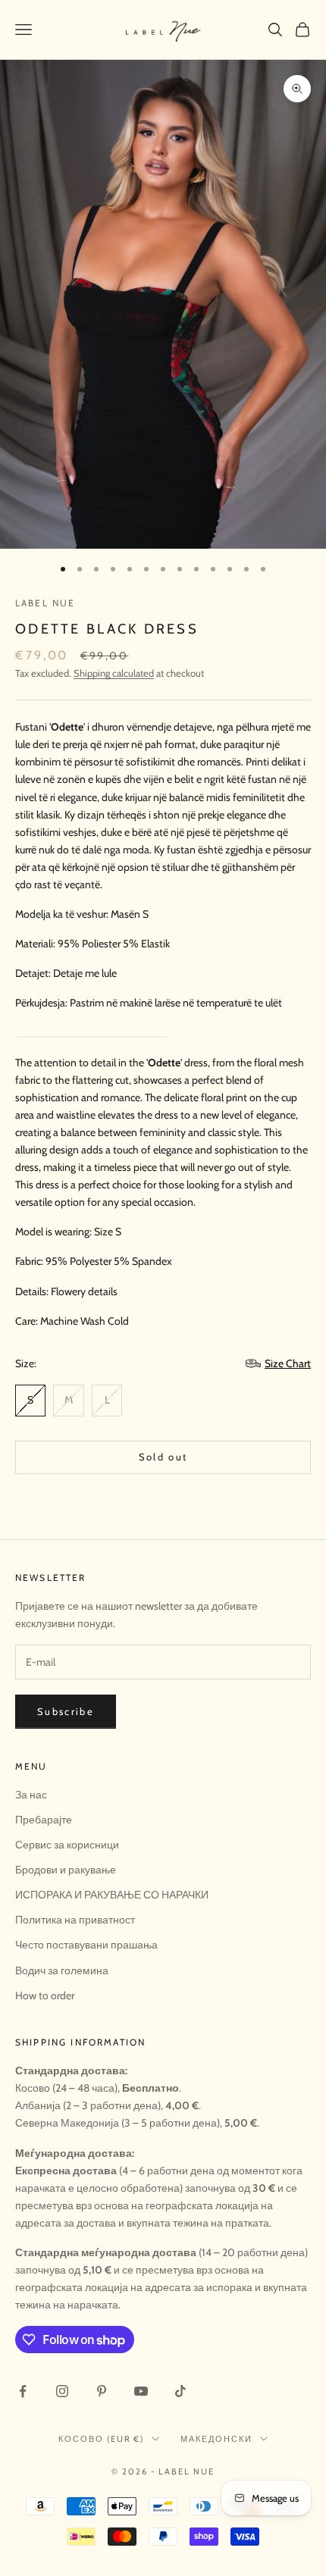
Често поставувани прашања (86, 1945)
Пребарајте (44, 1820)
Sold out (163, 1457)
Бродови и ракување (66, 1870)
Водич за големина (62, 1970)
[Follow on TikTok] (180, 2391)
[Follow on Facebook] (23, 2391)
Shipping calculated (114, 673)
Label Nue (45, 603)
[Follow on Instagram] (62, 2391)
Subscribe (66, 1711)
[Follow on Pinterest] (102, 2391)
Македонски (216, 2439)
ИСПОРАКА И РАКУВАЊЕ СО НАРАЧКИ (112, 1895)
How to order (45, 1995)
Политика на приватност (75, 1920)
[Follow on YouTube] (141, 2391)
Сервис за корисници (67, 1845)
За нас (31, 1795)
